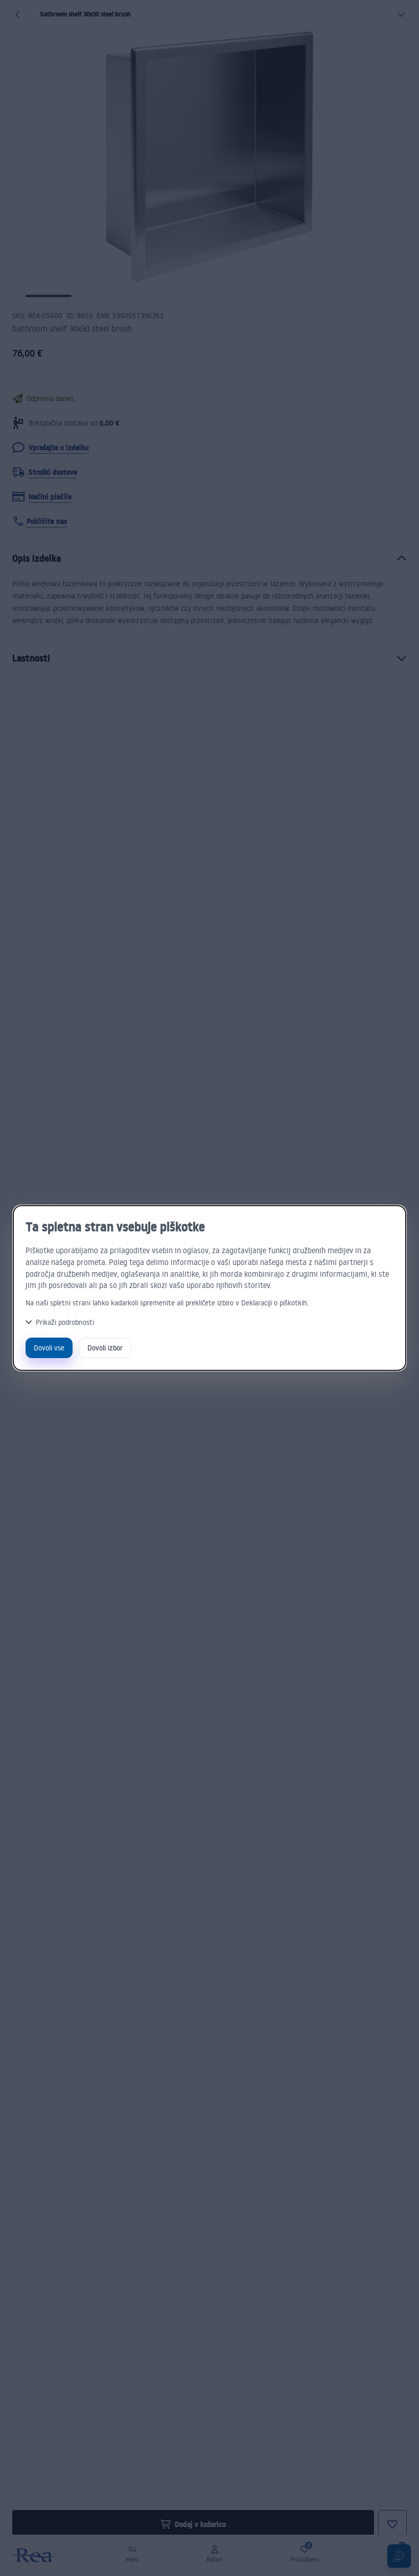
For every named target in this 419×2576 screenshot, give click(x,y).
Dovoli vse (49, 1348)
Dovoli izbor (105, 1348)
